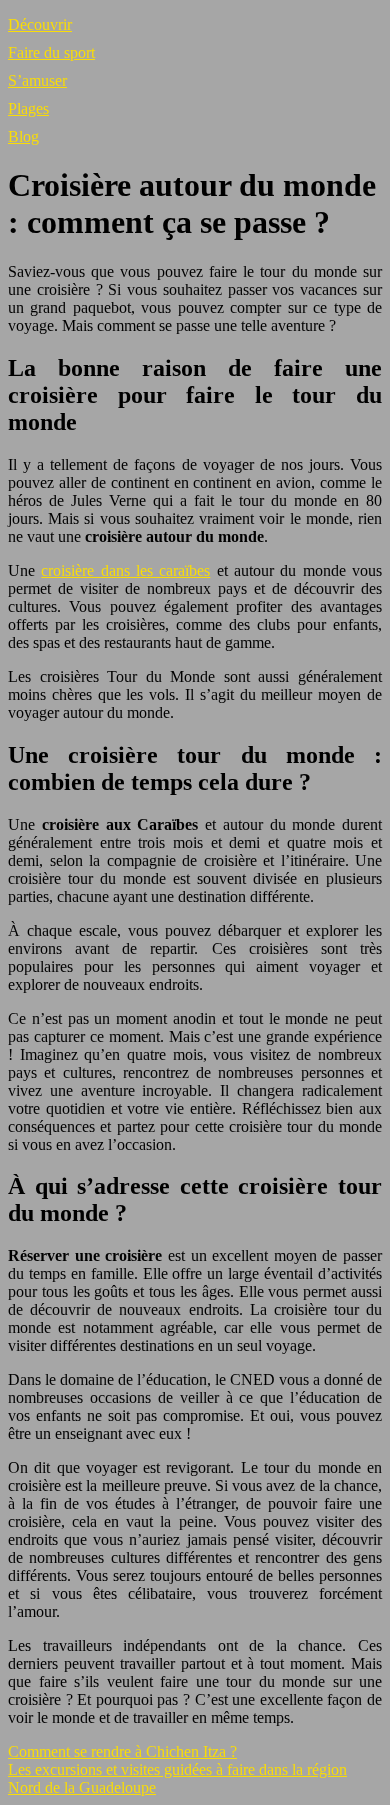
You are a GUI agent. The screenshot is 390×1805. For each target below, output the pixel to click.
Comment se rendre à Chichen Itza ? (122, 1751)
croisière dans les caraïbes (125, 570)
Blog (23, 136)
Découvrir (40, 24)
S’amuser (37, 80)
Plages (28, 108)
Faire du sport (51, 52)
